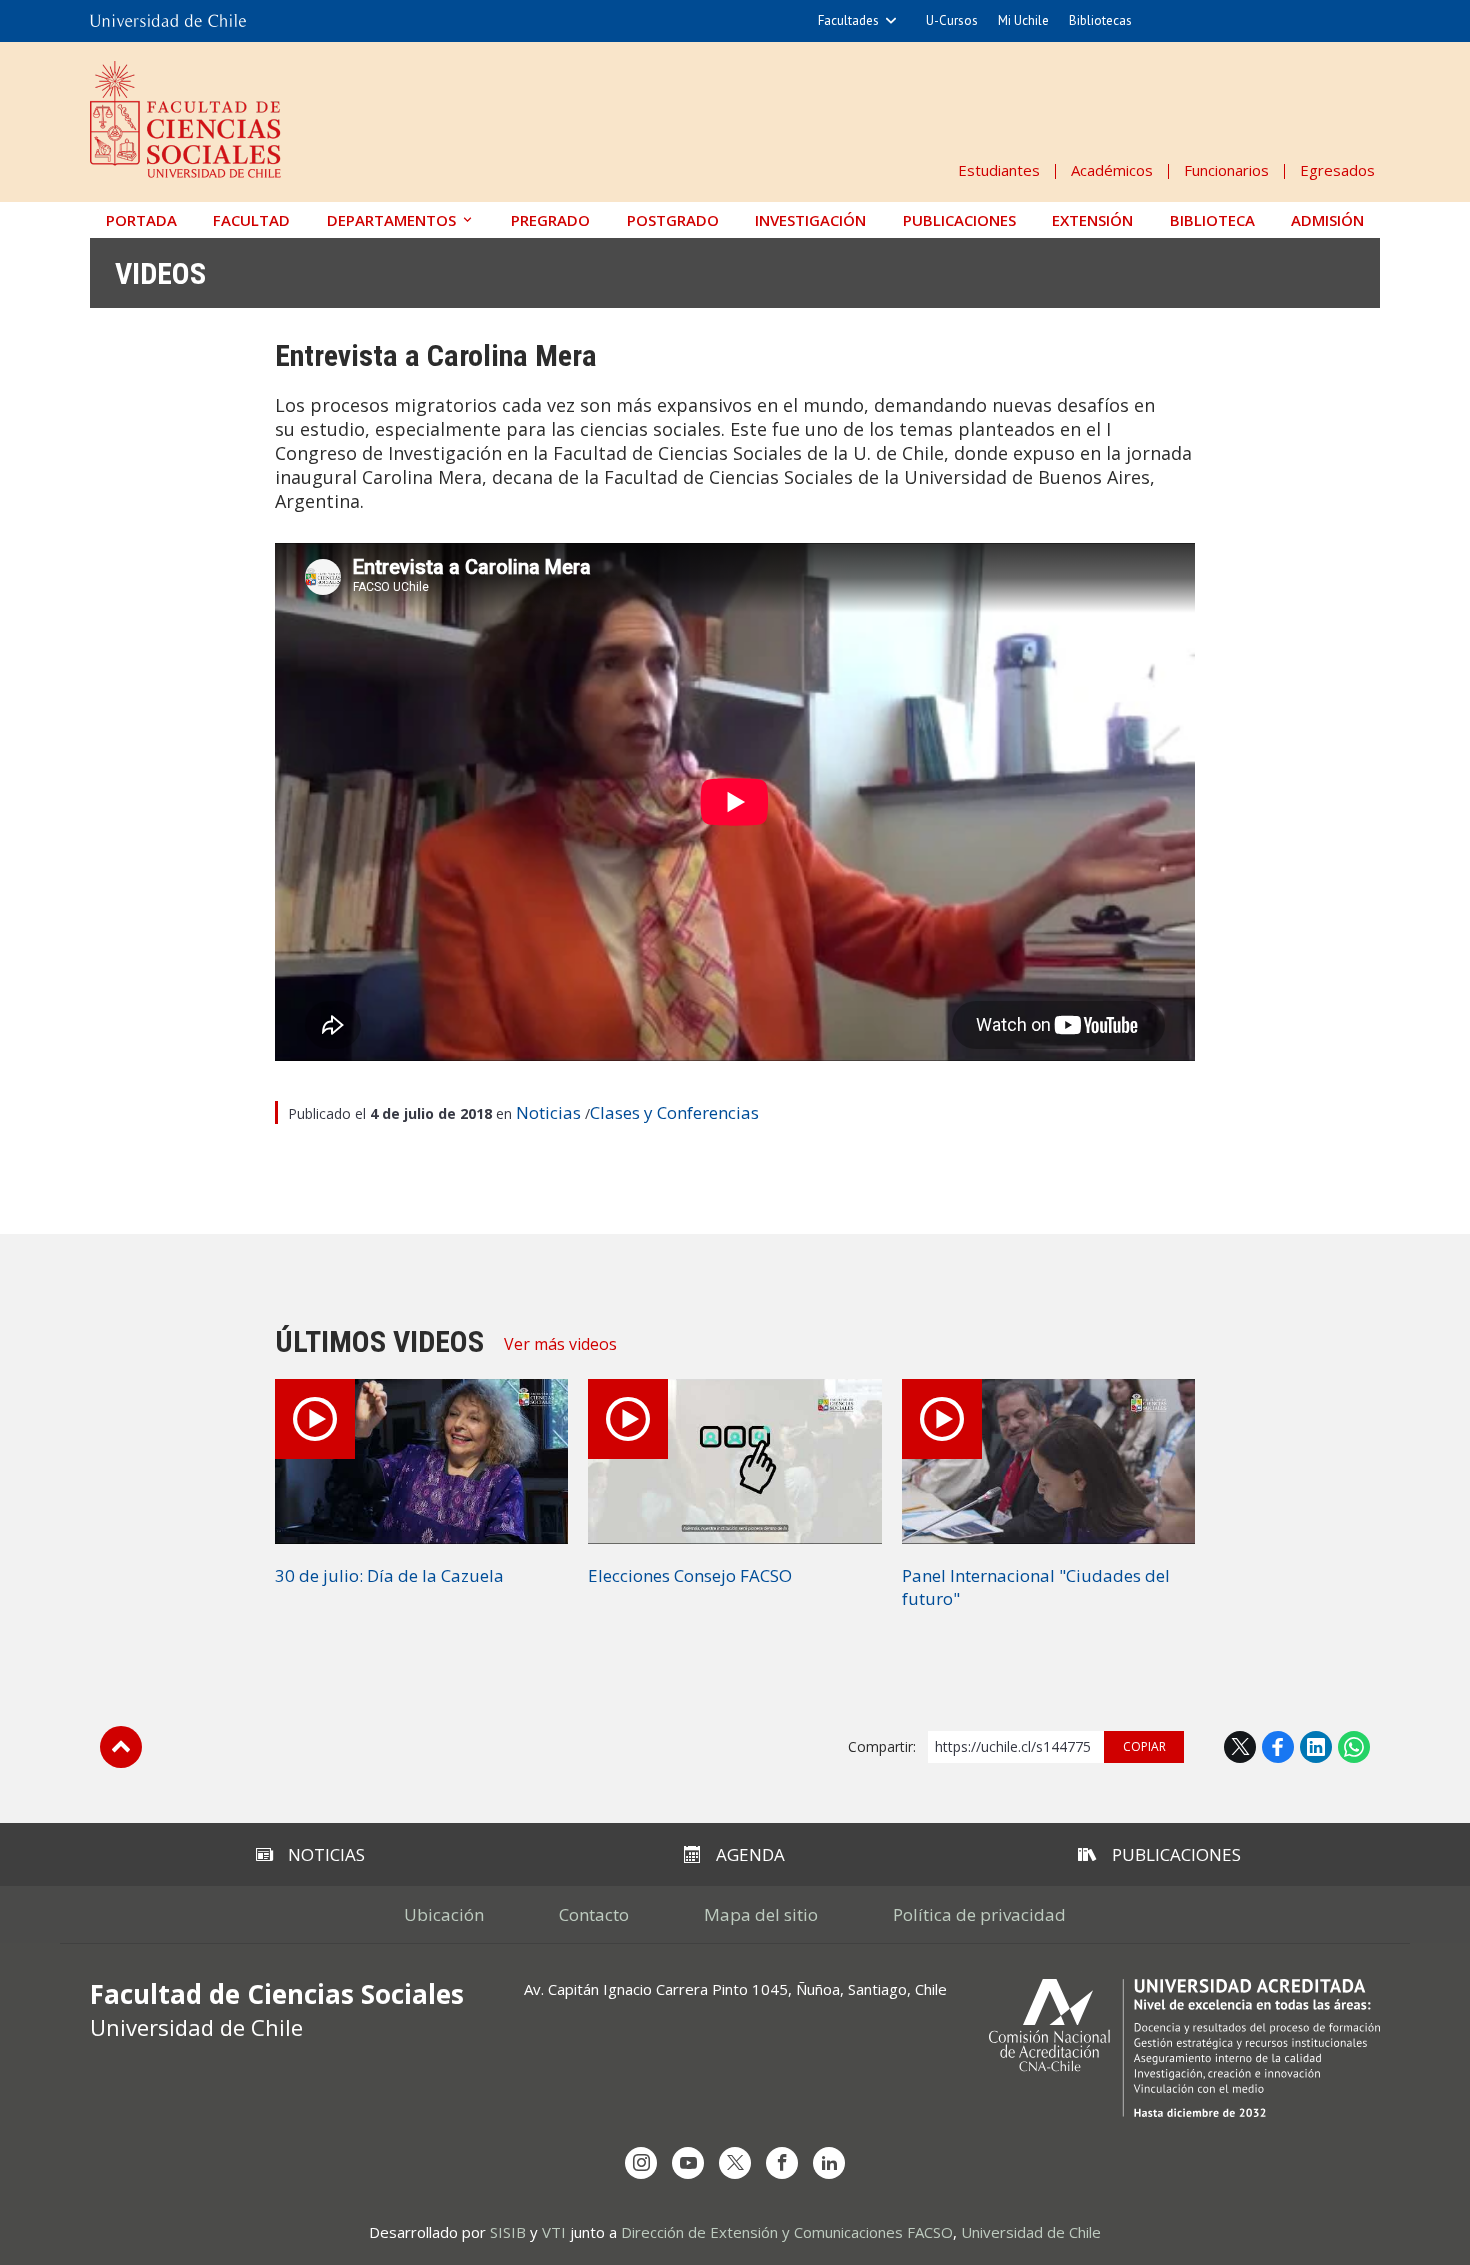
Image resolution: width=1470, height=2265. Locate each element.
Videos (160, 273)
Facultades (848, 20)
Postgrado (673, 220)
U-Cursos (952, 20)
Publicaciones (959, 220)
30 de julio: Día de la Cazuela (389, 1575)
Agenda (750, 1854)
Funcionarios (1226, 170)
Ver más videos (560, 1344)
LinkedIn (1316, 1747)
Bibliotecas (1100, 20)
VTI (554, 2232)
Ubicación (444, 1914)
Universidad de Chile (1031, 2232)
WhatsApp (1354, 1747)
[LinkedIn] (829, 2163)
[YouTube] (688, 2163)
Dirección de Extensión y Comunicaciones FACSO (787, 2232)
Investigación (810, 220)
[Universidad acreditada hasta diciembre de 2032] (1184, 2048)
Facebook (1278, 1747)
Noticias (548, 1112)
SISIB (508, 2232)
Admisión (1327, 220)
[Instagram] (641, 2163)
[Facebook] (782, 2163)
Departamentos (391, 220)
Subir (121, 1747)
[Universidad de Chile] (168, 21)
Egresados (1337, 170)
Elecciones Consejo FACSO (690, 1575)
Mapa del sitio (761, 1914)
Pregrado (550, 220)
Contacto (594, 1914)
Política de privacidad (979, 1914)
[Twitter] (735, 2163)
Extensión (1092, 220)
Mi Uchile (1023, 20)
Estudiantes (999, 170)
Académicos (1112, 170)
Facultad (251, 220)
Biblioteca (1212, 220)
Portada (141, 220)
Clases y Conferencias (674, 1112)
